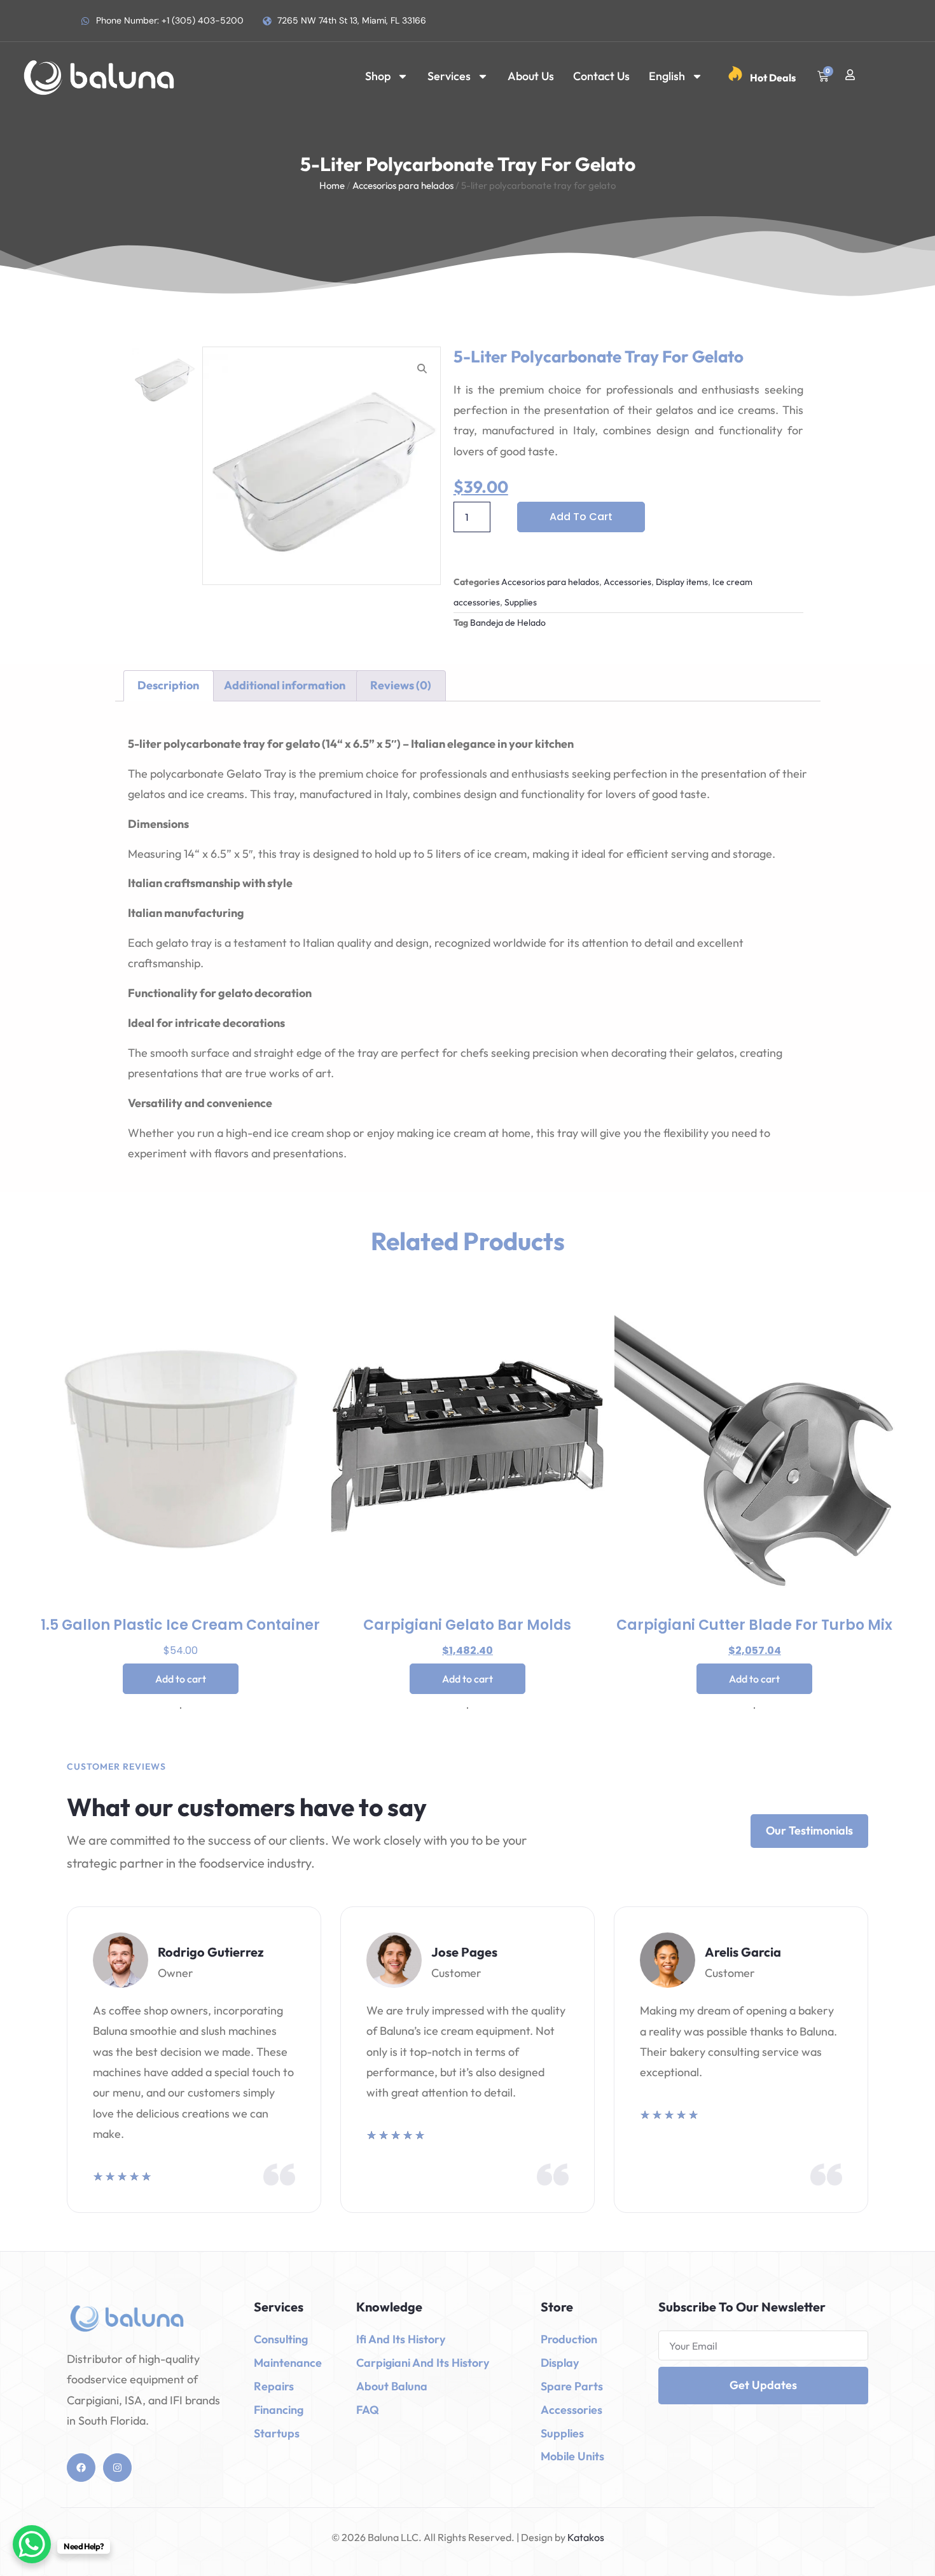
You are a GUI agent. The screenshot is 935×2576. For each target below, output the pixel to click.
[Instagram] (117, 2468)
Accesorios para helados (403, 185)
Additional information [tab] (285, 685)
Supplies (521, 602)
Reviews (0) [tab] (401, 685)
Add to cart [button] (181, 1679)
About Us (531, 76)
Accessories (627, 582)
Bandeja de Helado (508, 623)
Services (449, 76)
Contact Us (601, 76)
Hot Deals (773, 78)
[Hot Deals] (735, 74)
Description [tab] (168, 685)
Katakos (585, 2537)
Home (332, 185)
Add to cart (581, 517)
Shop (378, 76)
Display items (682, 582)
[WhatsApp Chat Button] (32, 2544)
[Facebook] (81, 2468)
